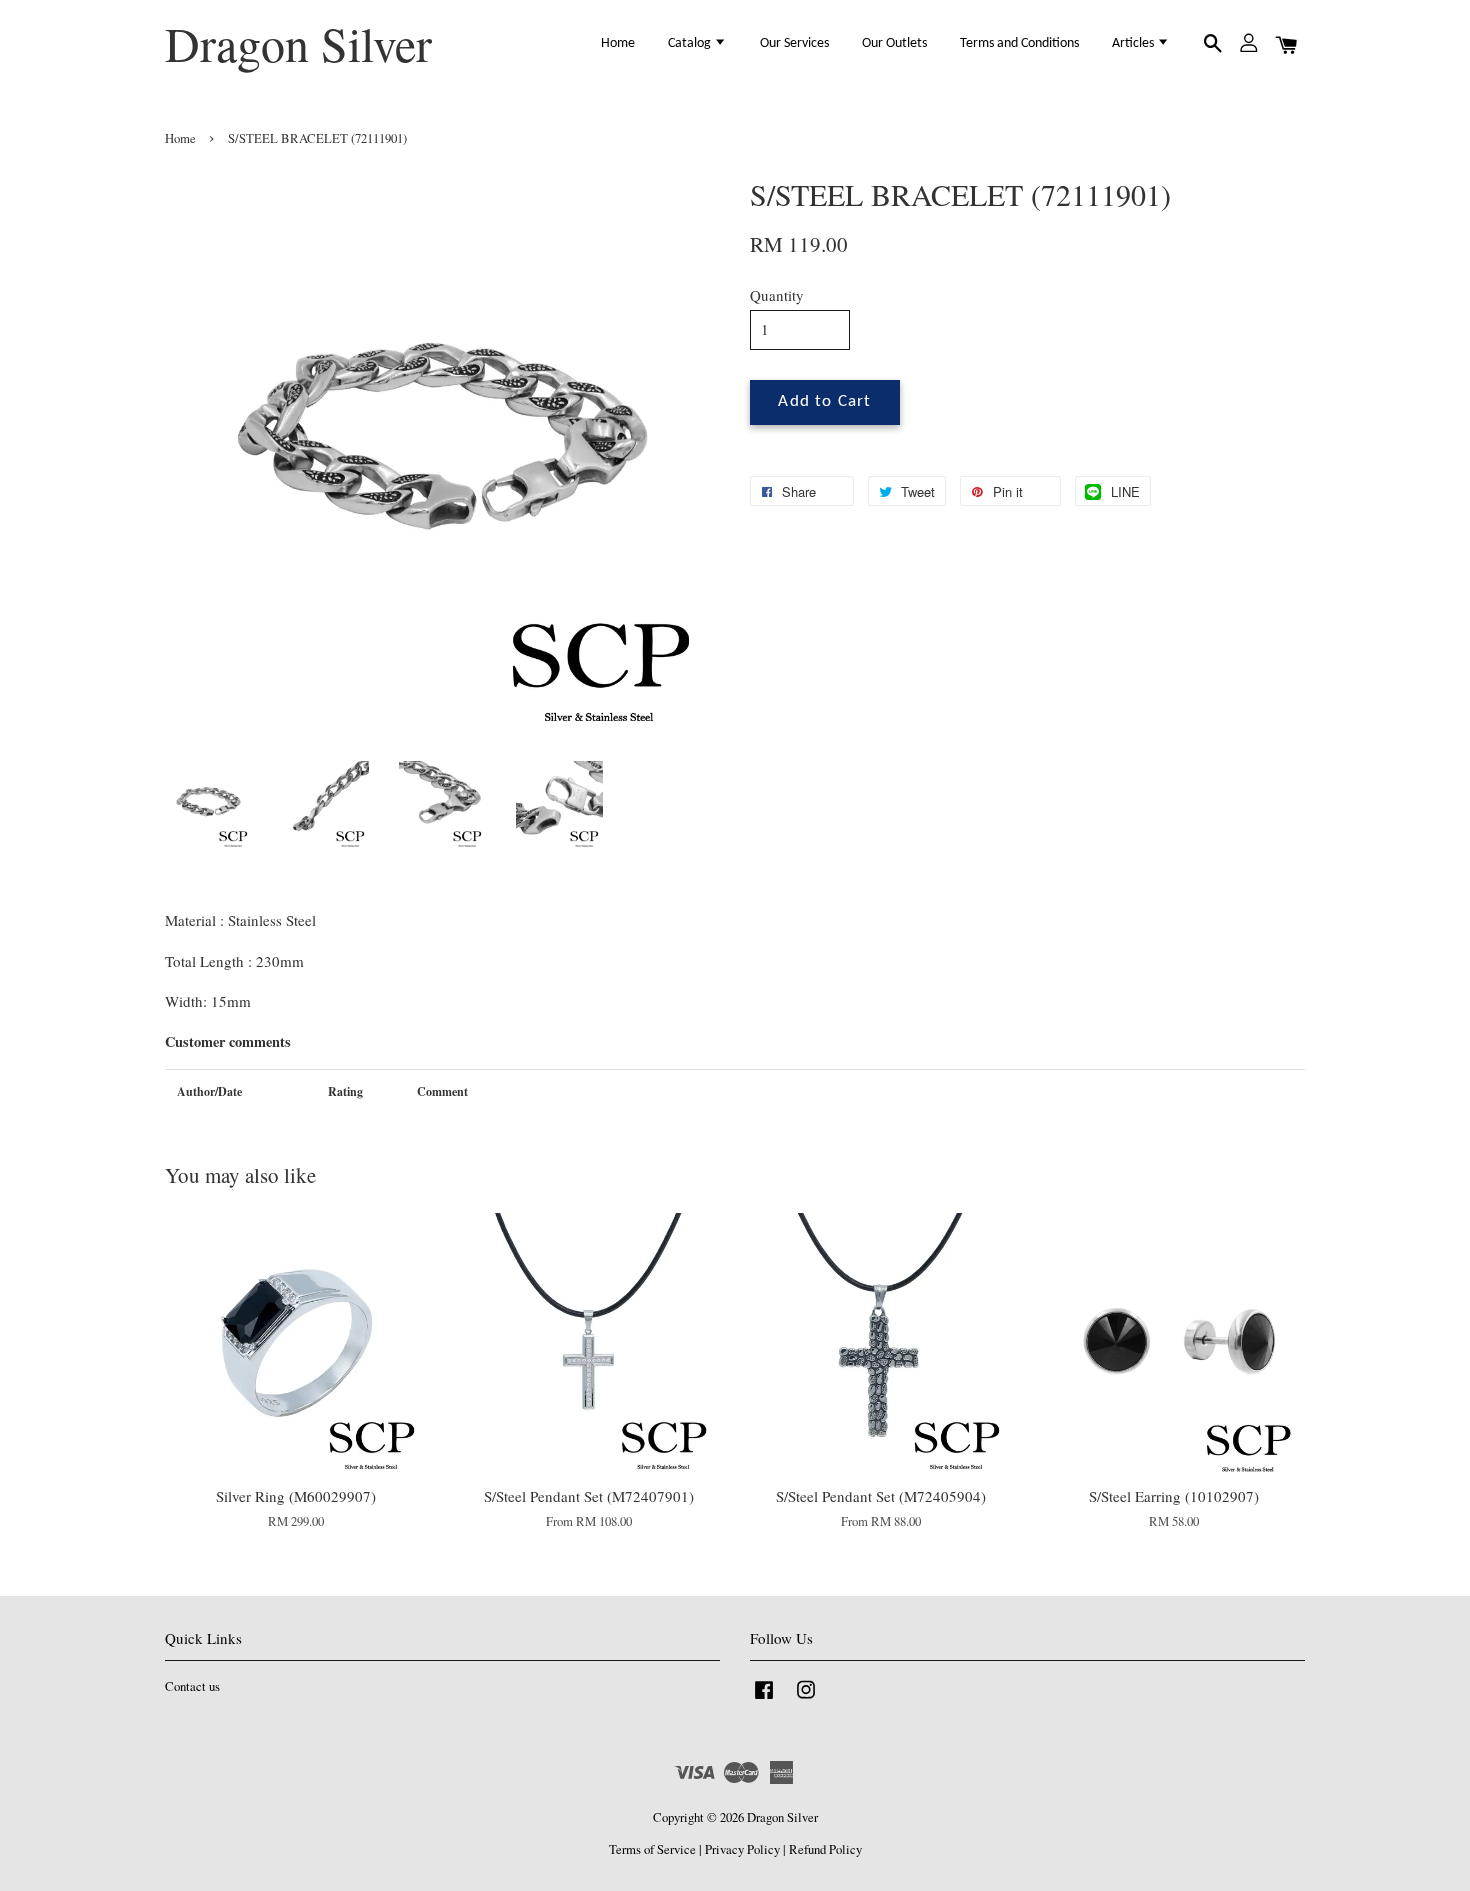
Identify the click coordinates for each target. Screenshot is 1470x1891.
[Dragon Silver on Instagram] (806, 1699)
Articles (1134, 43)
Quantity (777, 295)
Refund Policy (825, 1849)
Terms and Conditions (1019, 43)
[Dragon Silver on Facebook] (764, 1699)
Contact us (192, 1686)
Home (618, 43)
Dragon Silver (298, 44)
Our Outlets (894, 43)
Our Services (794, 43)
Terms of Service (652, 1849)
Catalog (691, 43)
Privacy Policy (742, 1849)
